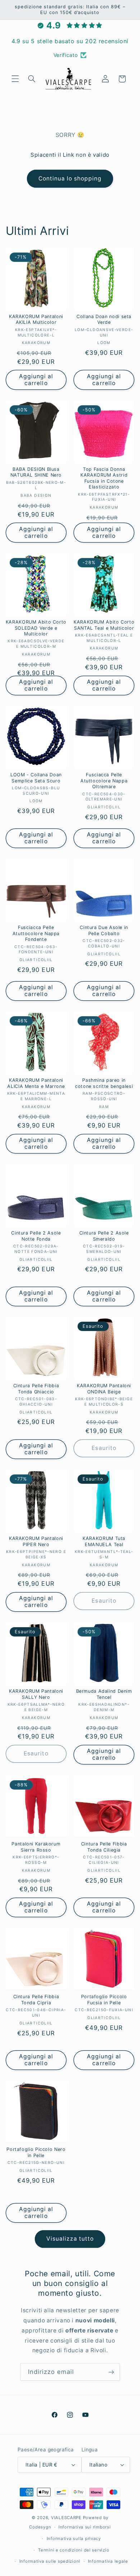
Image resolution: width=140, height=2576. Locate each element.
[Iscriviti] (111, 2372)
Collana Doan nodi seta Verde (104, 319)
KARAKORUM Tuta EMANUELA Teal (104, 1541)
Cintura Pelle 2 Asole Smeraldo (104, 1236)
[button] (15, 79)
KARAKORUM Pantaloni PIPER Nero (36, 1541)
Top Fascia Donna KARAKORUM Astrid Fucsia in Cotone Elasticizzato (104, 478)
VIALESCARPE (66, 2518)
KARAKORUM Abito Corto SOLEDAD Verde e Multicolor (36, 628)
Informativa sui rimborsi (85, 2527)
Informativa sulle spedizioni (50, 2561)
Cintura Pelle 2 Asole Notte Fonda (36, 1236)
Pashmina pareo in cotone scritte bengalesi (104, 1083)
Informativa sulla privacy (74, 2539)
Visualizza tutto (70, 2239)
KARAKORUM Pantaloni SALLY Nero (36, 1694)
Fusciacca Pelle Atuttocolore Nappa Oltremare (104, 781)
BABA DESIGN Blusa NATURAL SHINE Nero (36, 472)
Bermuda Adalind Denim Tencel (104, 1694)
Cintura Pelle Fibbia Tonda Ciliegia (104, 1847)
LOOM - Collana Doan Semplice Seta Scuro (36, 778)
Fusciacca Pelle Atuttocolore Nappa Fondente (36, 933)
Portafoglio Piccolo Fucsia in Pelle (104, 1999)
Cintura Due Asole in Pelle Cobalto (104, 930)
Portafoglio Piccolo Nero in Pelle (36, 2152)
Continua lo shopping (70, 178)
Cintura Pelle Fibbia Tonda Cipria (36, 1999)
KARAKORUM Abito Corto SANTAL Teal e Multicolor (104, 625)
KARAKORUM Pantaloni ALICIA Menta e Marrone (36, 1083)
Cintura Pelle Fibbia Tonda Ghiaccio (36, 1389)
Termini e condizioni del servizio (74, 2550)
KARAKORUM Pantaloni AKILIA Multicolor (36, 319)
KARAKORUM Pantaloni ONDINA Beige (104, 1389)
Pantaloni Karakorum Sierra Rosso (36, 1847)
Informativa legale (108, 2561)
